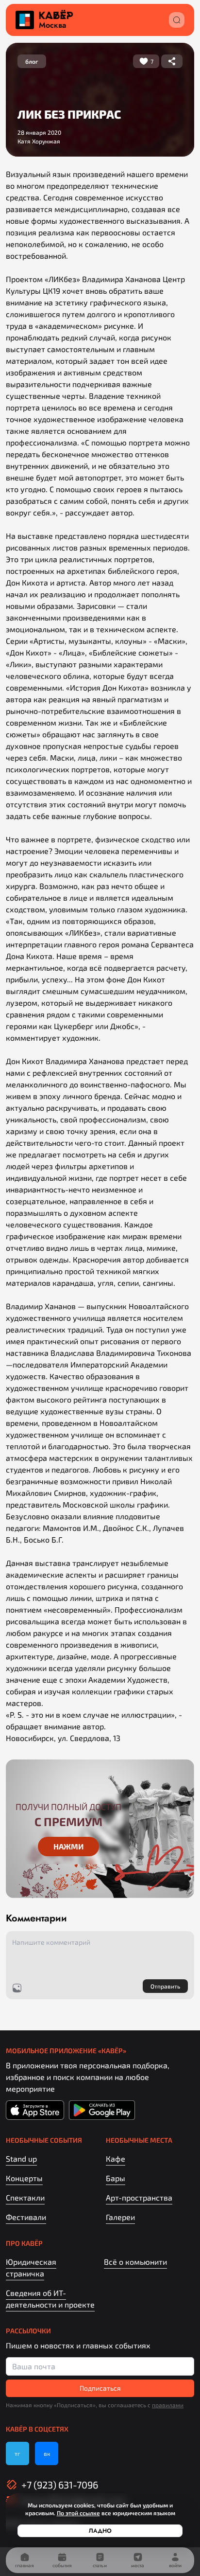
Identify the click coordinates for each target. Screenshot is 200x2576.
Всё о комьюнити (135, 2262)
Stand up (21, 2159)
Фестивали (26, 2217)
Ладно (100, 2531)
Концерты (24, 2178)
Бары (116, 2178)
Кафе (116, 2159)
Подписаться (100, 2388)
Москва (52, 25)
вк (47, 2453)
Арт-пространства (139, 2197)
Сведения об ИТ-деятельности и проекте (50, 2299)
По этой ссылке (78, 2513)
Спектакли (25, 2197)
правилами (168, 2405)
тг (17, 2453)
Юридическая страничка (31, 2267)
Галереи (120, 2217)
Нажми (68, 1846)
